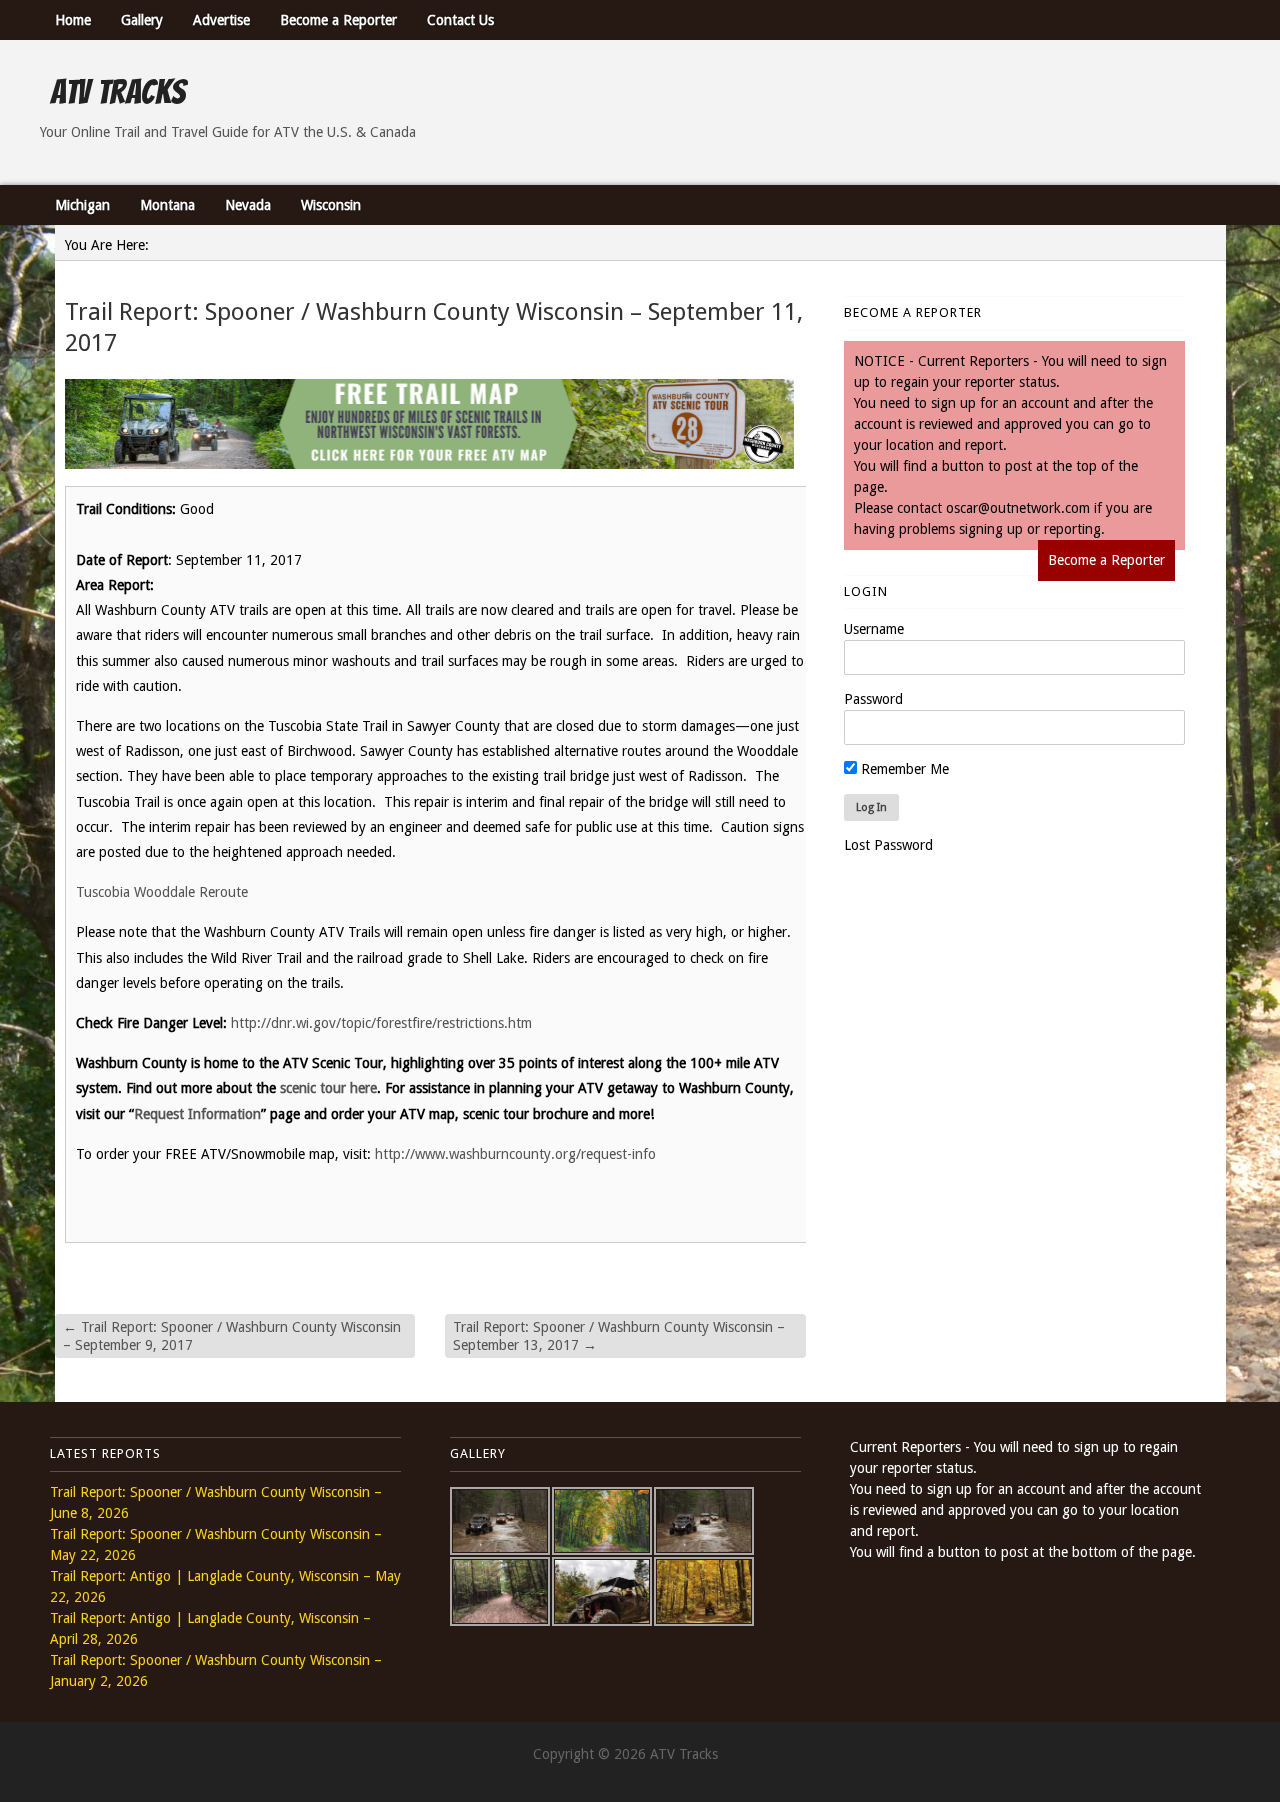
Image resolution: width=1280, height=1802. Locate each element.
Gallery (142, 20)
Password (873, 699)
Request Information (197, 1114)
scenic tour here (328, 1088)
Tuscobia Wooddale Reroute (166, 892)
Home (73, 20)
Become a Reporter (338, 20)
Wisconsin (331, 205)
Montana (167, 205)
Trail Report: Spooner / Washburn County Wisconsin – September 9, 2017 (232, 1336)
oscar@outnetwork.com (1018, 508)
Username (874, 629)
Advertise (221, 20)
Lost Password (888, 845)
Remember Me (903, 769)
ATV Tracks (117, 92)
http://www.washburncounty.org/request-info (515, 1154)
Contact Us (460, 20)
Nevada (248, 205)
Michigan (82, 205)
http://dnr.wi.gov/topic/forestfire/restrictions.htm (381, 1023)
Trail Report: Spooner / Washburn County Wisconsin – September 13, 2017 (619, 1336)
